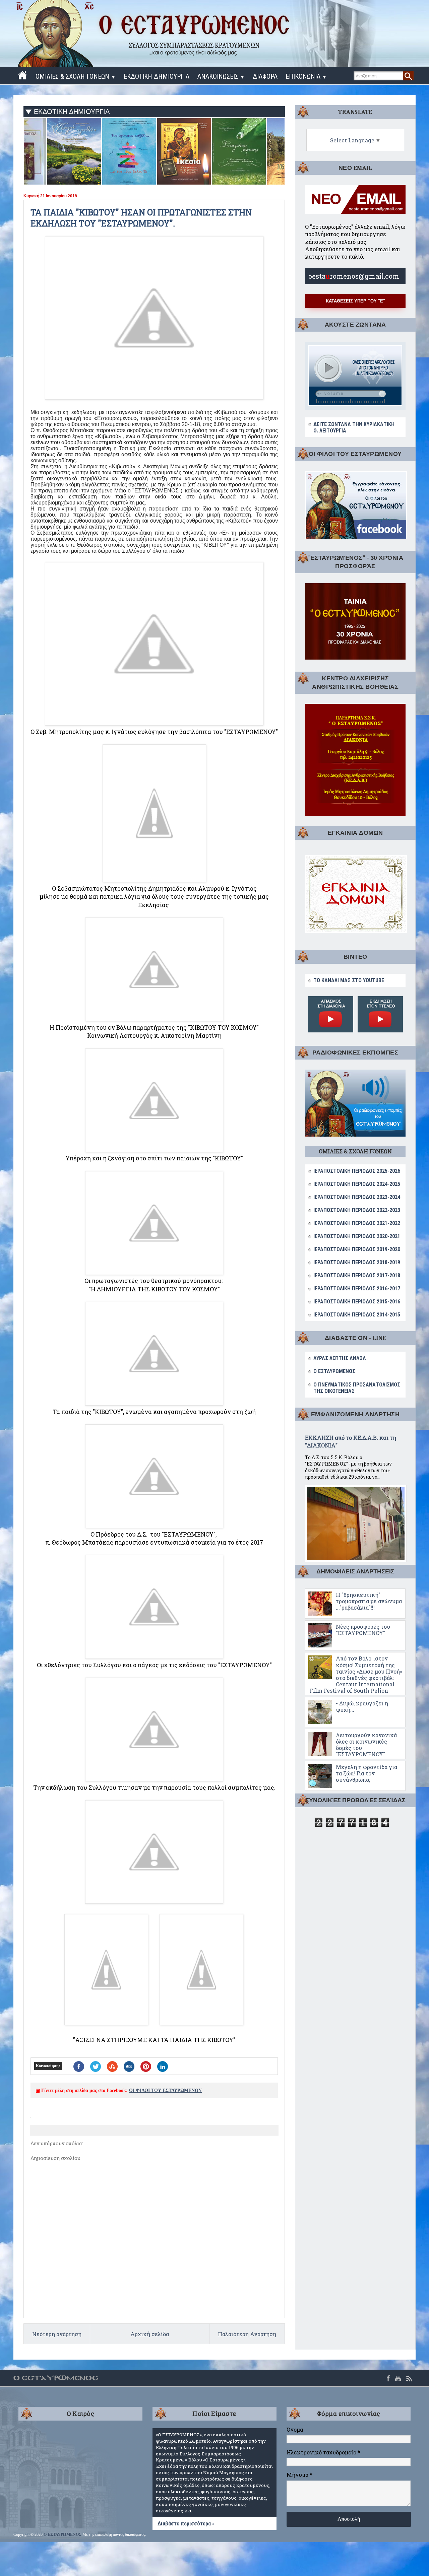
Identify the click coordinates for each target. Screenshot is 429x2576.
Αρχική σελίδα (150, 2334)
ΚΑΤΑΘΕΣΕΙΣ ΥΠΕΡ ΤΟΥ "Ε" (355, 301)
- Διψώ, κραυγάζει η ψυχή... (362, 1706)
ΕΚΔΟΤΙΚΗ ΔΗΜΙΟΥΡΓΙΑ (157, 76)
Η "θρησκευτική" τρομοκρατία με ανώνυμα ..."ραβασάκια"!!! (369, 1601)
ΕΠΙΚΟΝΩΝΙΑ (306, 76)
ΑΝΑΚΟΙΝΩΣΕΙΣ (221, 76)
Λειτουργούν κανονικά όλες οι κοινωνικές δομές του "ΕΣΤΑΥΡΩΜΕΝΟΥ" (366, 1745)
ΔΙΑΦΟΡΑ (265, 76)
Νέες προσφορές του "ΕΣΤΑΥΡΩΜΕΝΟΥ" (363, 1630)
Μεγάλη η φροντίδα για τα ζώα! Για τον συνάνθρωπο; (366, 1773)
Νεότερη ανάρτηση (57, 2334)
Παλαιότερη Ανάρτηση (247, 2334)
